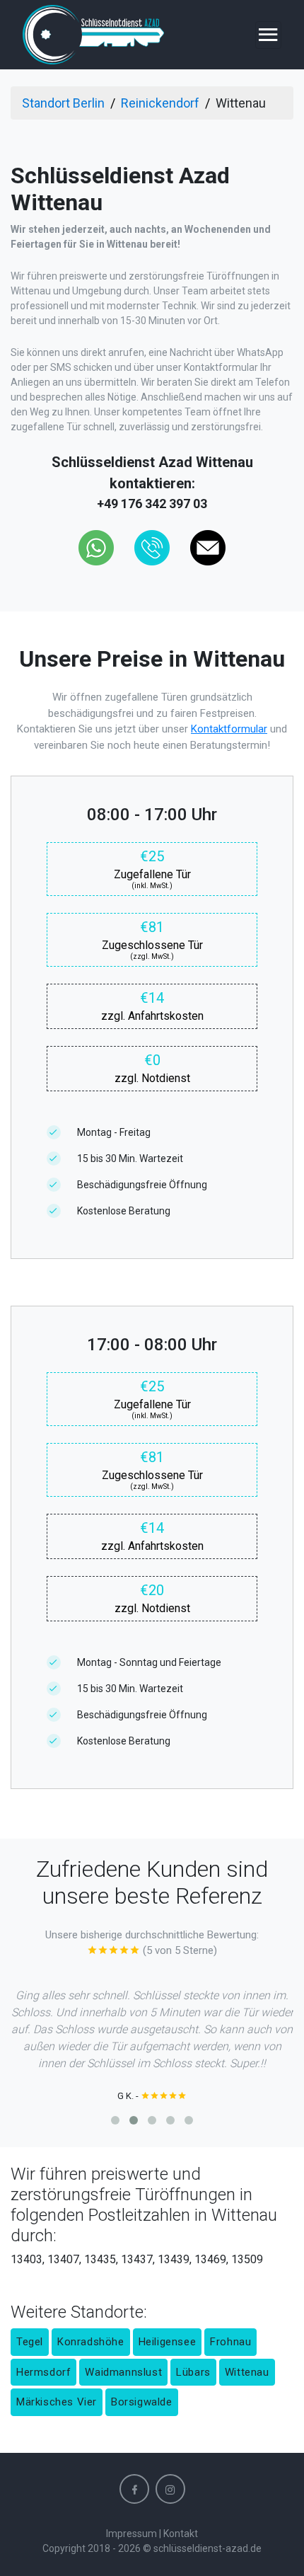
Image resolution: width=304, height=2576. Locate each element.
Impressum (131, 2534)
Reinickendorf (160, 103)
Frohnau (230, 2342)
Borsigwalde (142, 2402)
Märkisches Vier (57, 2402)
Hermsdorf (43, 2372)
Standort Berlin (63, 103)
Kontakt (181, 2534)
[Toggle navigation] (268, 35)
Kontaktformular (229, 729)
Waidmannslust (123, 2372)
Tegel (30, 2342)
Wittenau (247, 2372)
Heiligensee (168, 2342)
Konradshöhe (91, 2342)
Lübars (193, 2372)
